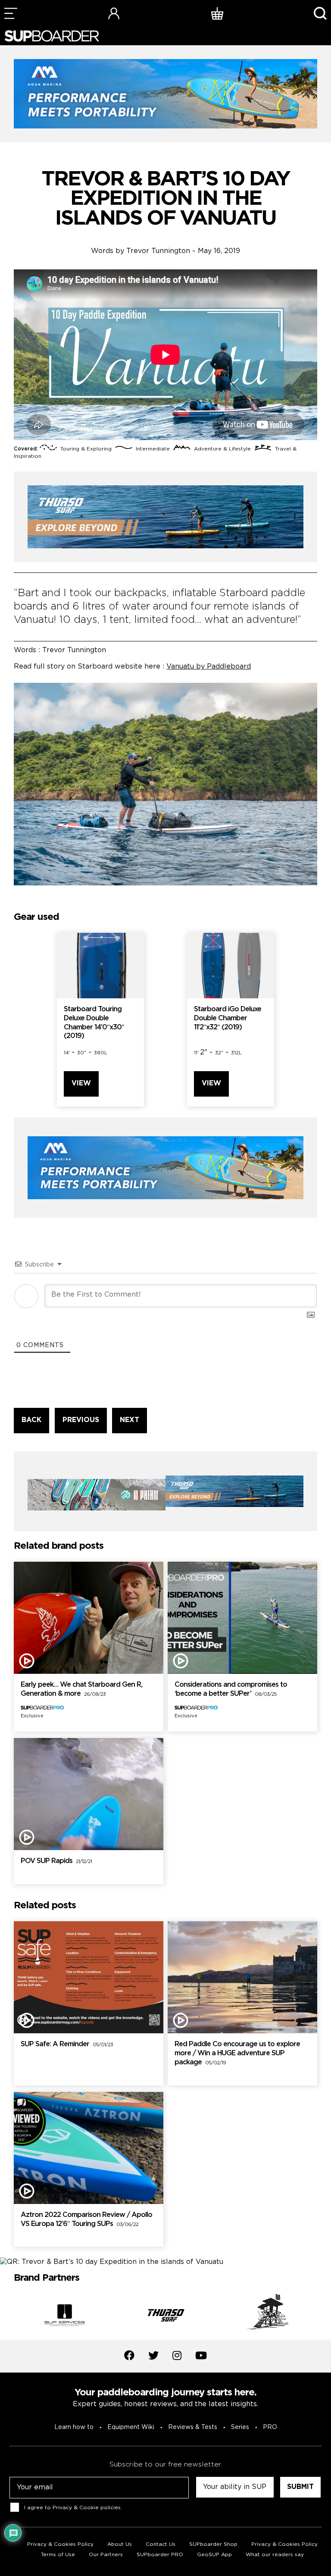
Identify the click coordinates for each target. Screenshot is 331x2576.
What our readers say (275, 2555)
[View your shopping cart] (217, 13)
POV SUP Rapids (56, 1861)
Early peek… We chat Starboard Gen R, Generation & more (81, 1689)
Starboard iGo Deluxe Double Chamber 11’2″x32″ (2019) (228, 1018)
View (81, 1083)
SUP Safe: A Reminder (67, 2044)
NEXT (130, 1420)
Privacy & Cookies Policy (284, 2544)
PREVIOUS (81, 1420)
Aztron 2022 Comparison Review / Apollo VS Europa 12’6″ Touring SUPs (86, 2220)
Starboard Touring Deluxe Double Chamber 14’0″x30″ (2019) (94, 1023)
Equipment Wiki (131, 2427)
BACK (31, 1420)
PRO (270, 2427)
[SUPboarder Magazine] (52, 36)
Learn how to (74, 2427)
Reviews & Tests (193, 2427)
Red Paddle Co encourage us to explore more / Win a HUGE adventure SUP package (237, 2053)
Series (240, 2427)
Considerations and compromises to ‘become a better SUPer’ (231, 1689)
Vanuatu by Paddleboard (209, 667)
